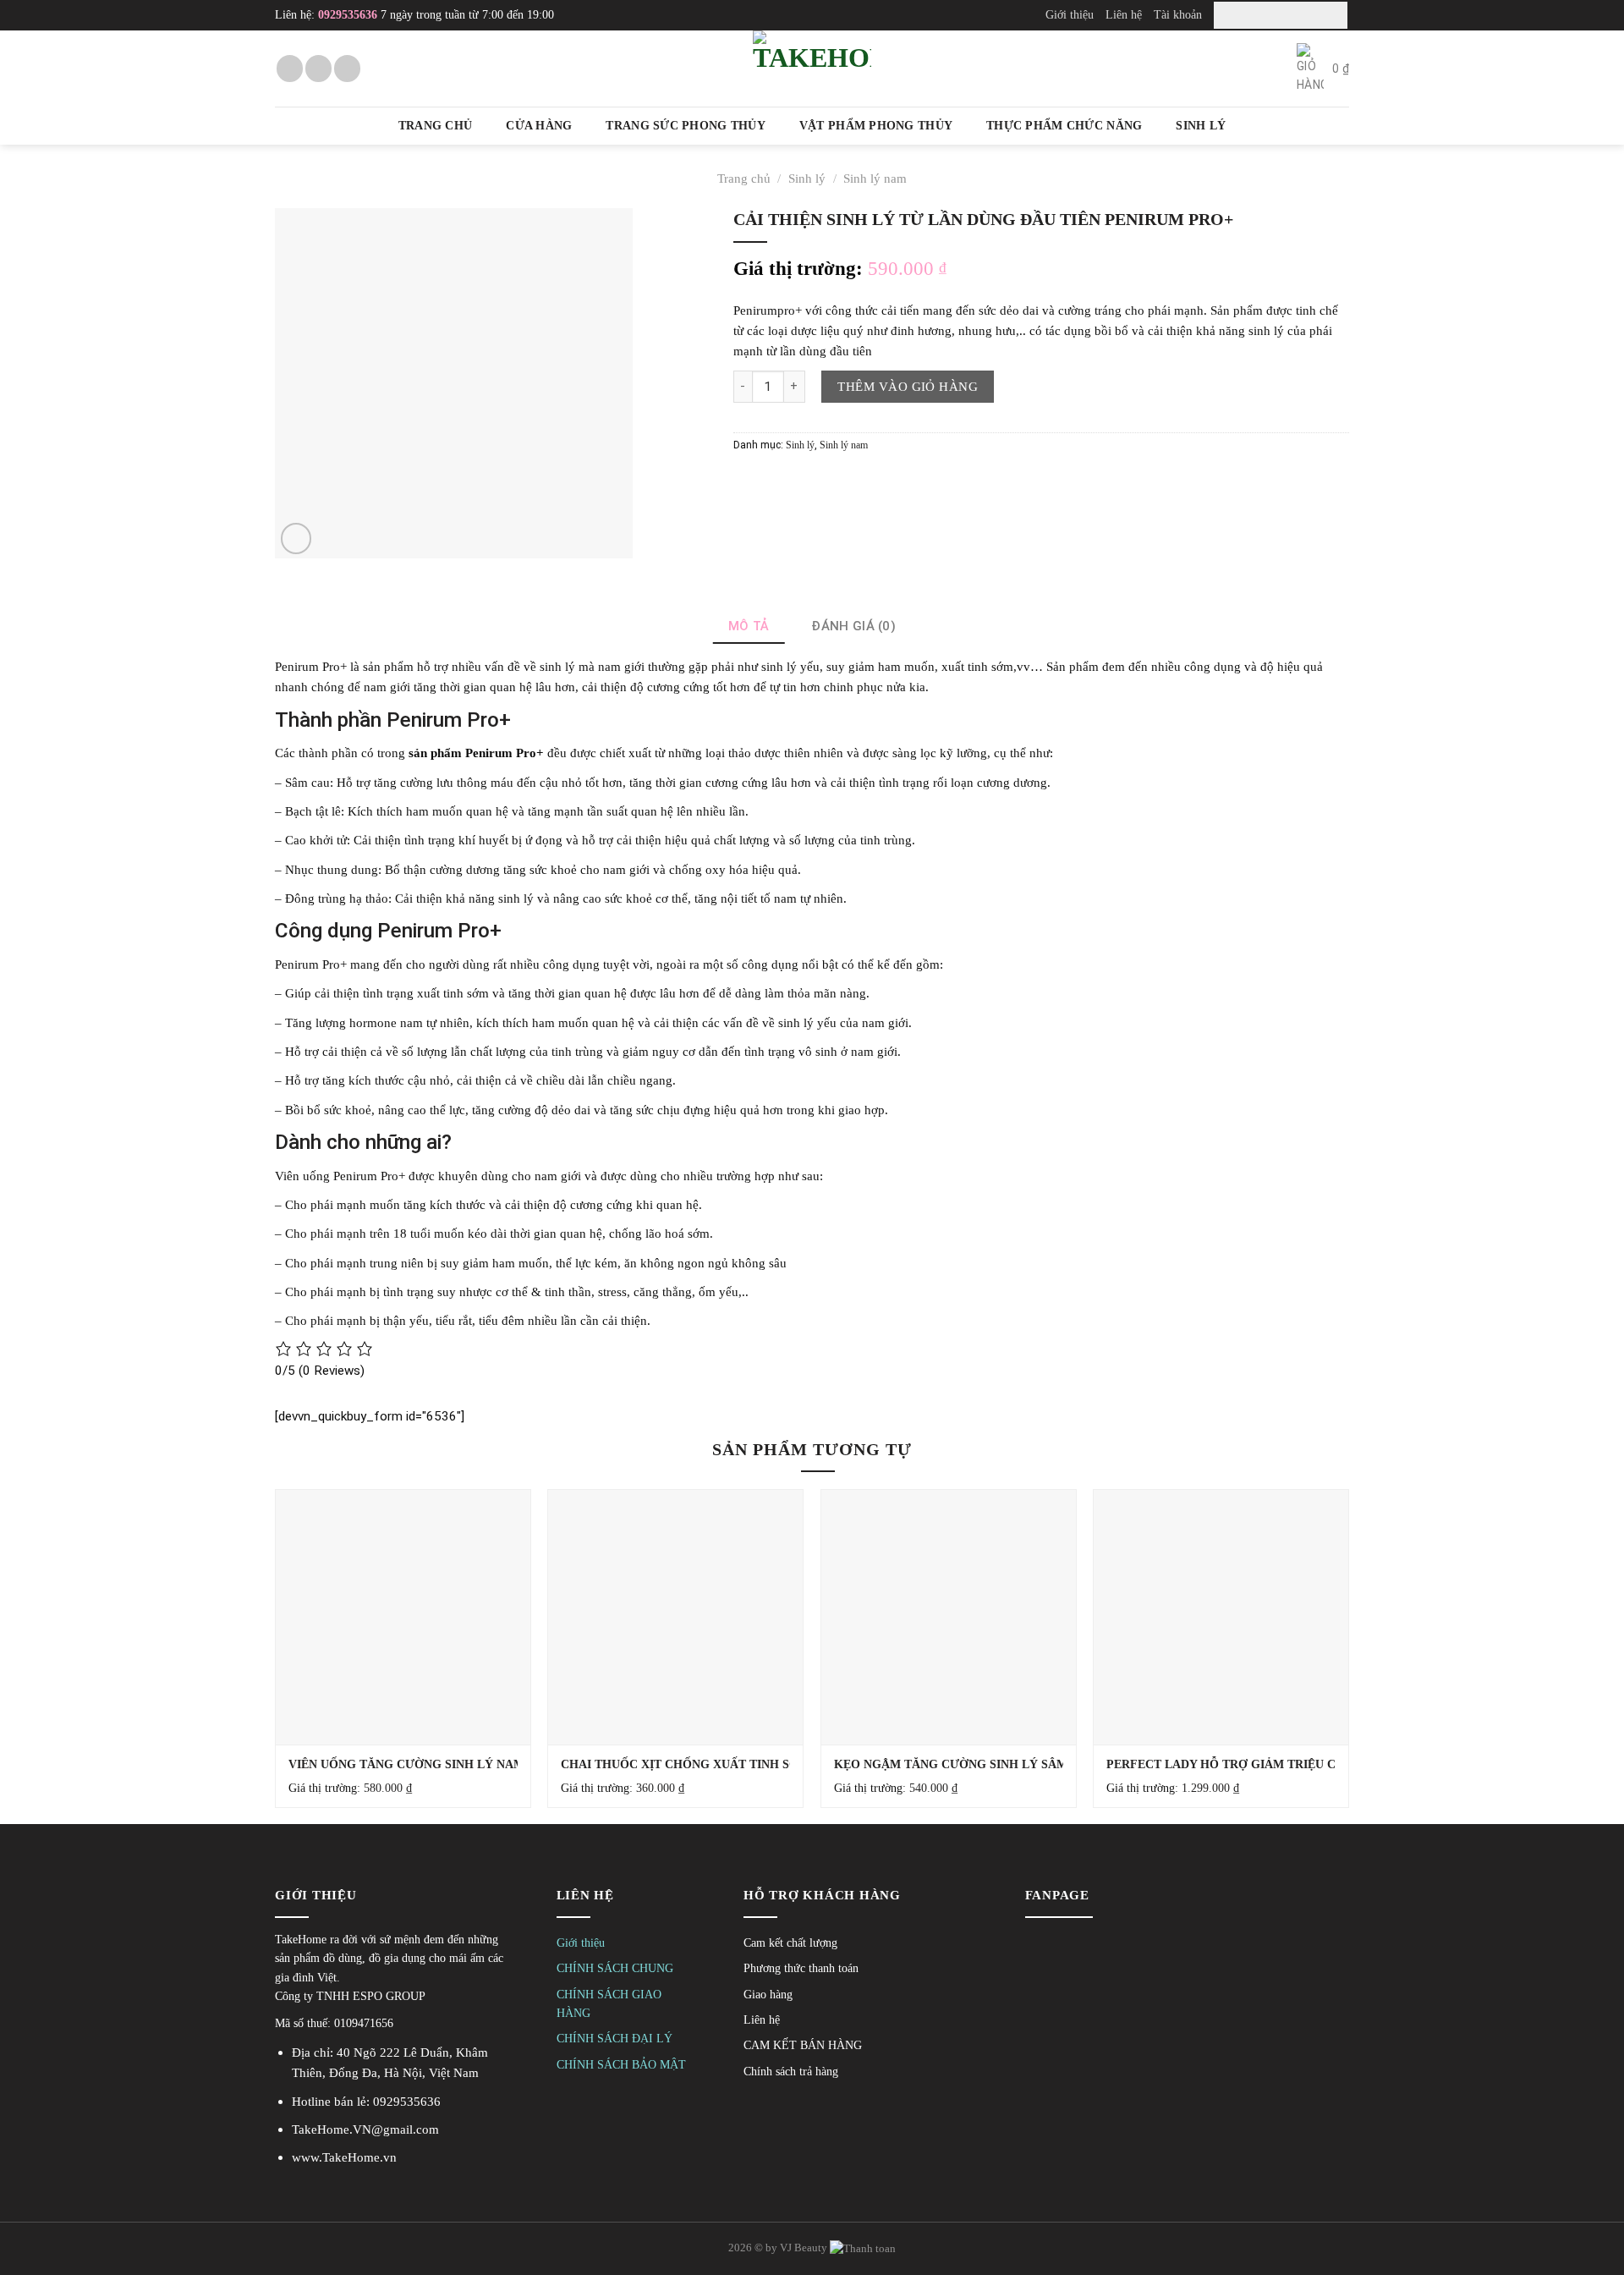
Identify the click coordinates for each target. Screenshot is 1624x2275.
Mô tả (749, 626)
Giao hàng (768, 1995)
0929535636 (348, 15)
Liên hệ (1124, 14)
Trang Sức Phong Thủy (685, 126)
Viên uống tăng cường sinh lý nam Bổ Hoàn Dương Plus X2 (486, 1764)
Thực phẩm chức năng (1064, 126)
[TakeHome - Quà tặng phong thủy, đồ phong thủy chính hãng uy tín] (812, 69)
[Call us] (347, 68)
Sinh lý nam (875, 178)
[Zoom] (296, 539)
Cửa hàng (539, 126)
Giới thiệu (1070, 14)
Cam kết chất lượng (790, 1943)
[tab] (749, 626)
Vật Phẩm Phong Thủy (876, 126)
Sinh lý (1201, 126)
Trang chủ (435, 126)
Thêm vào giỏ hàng (908, 386)
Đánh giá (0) (853, 626)
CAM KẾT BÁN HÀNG (803, 2045)
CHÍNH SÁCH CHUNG (615, 1968)
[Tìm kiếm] (1332, 15)
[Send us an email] (318, 68)
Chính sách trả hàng (791, 2072)
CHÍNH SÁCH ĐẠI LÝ (614, 2039)
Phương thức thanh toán (801, 1968)
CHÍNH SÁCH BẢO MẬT (621, 2065)
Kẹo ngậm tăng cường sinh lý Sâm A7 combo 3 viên (1004, 1764)
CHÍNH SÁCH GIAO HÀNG (609, 2004)
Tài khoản (1178, 14)
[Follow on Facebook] (290, 68)
